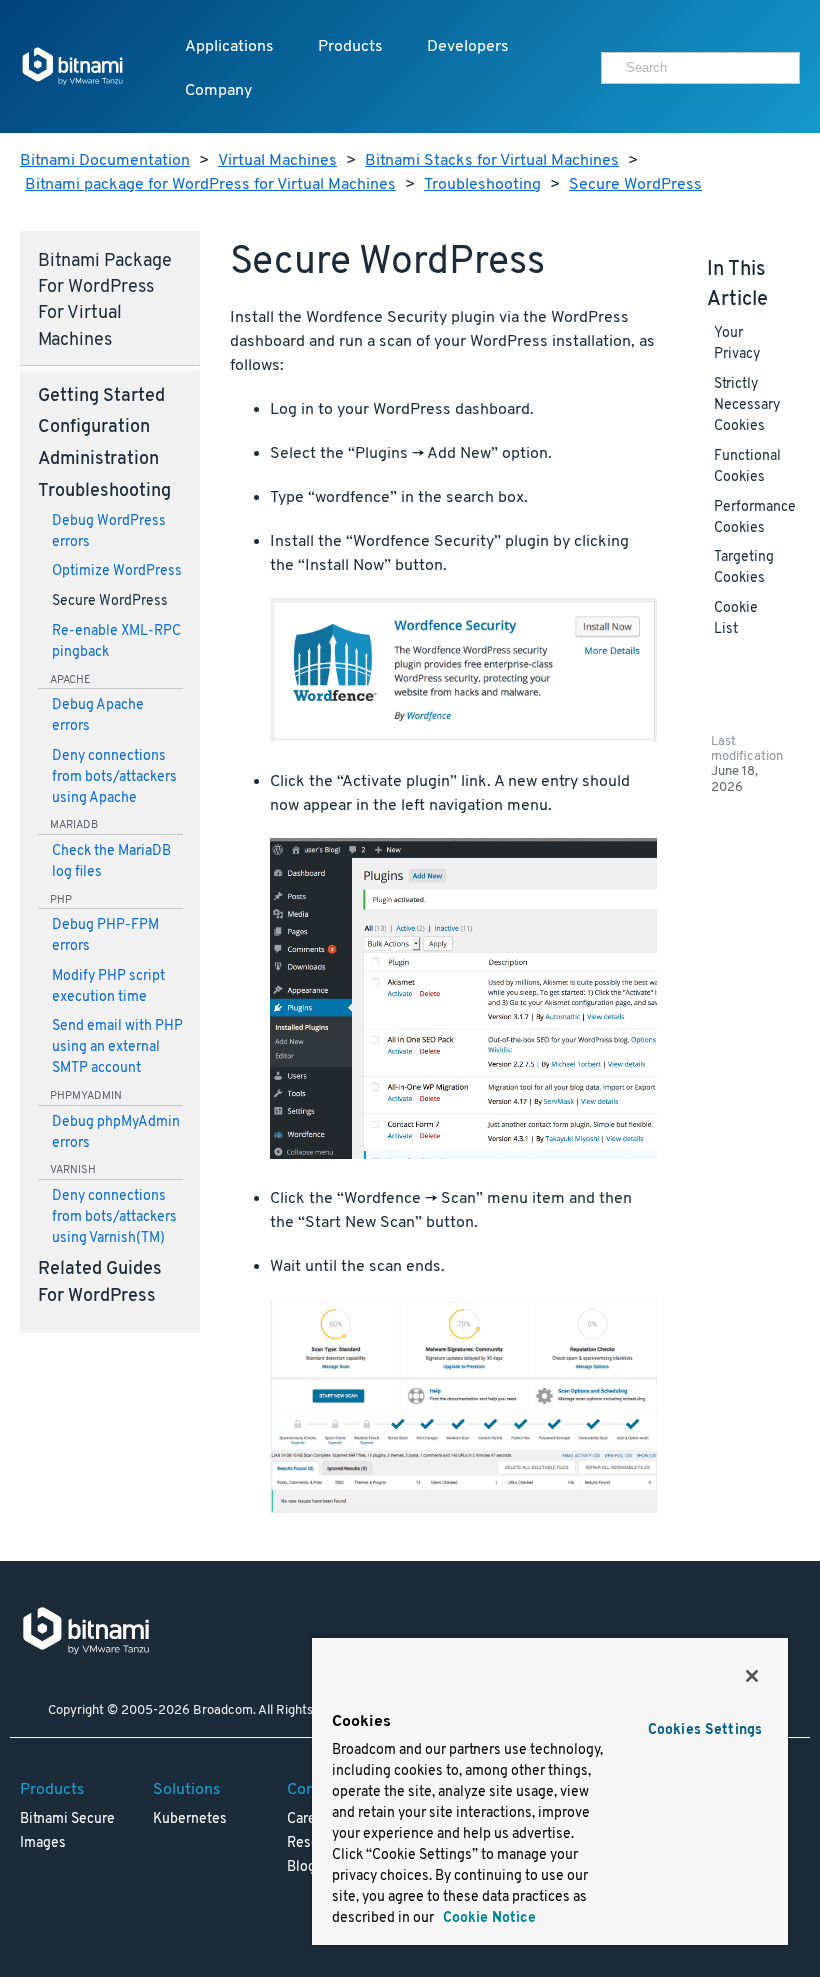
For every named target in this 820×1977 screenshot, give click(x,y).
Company (218, 91)
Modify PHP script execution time (108, 987)
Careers (311, 1819)
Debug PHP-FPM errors (105, 936)
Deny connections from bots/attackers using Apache (114, 777)
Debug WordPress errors (109, 532)
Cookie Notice (487, 1918)
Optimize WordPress (117, 571)
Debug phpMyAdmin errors (116, 1133)
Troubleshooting (482, 185)
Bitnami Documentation (105, 161)
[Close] (752, 1676)
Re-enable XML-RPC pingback (116, 642)
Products (350, 47)
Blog (301, 1867)
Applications (229, 47)
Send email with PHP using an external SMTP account (117, 1047)
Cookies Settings (705, 1730)
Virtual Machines (277, 161)
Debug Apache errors (98, 716)
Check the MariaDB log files (111, 862)
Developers (468, 47)
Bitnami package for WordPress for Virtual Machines (210, 185)
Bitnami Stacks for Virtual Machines (492, 161)
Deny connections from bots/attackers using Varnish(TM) (114, 1217)
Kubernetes (190, 1819)
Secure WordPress (635, 185)
